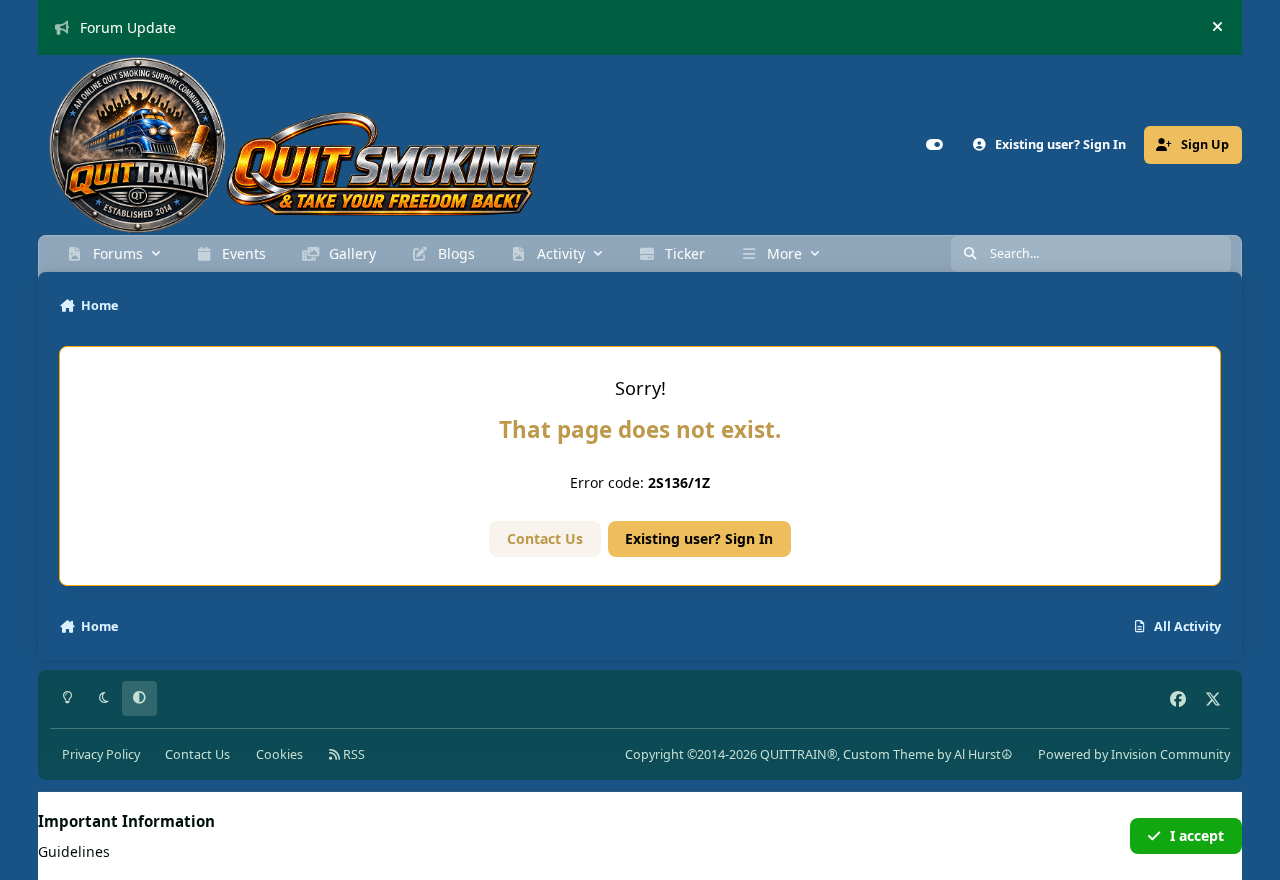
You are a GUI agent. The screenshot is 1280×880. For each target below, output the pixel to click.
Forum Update (128, 27)
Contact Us (545, 538)
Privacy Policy (101, 754)
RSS (352, 754)
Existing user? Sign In (699, 538)
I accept (1197, 835)
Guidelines (74, 851)
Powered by (1134, 754)
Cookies (279, 754)
